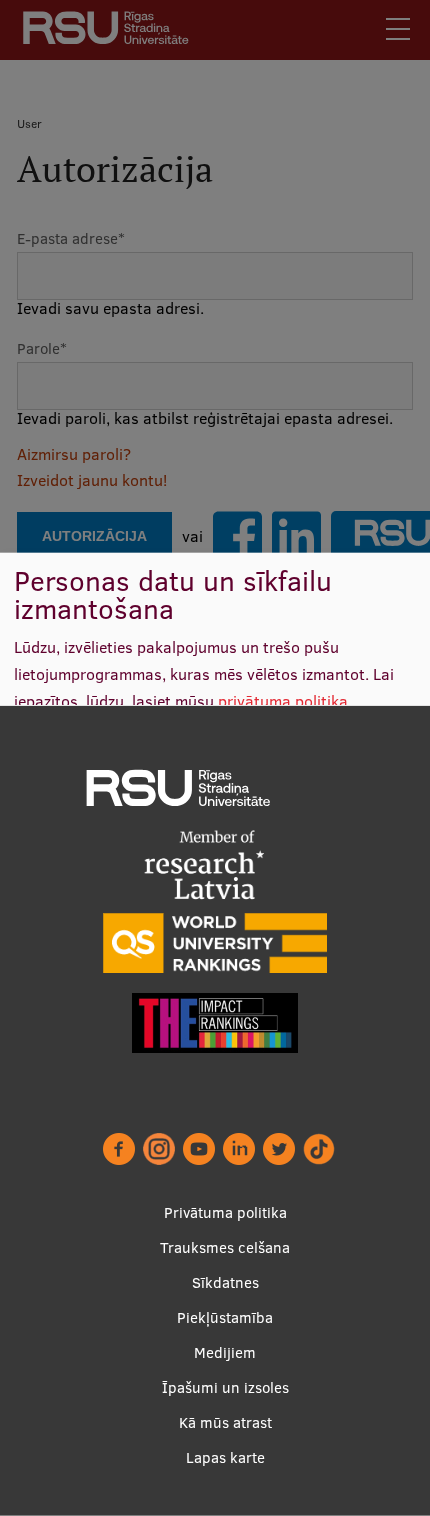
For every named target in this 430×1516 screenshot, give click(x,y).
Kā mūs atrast (225, 1422)
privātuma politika (283, 700)
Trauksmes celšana (225, 1247)
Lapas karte (225, 1457)
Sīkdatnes (225, 1282)
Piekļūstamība (225, 1317)
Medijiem (225, 1352)
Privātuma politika (225, 1212)
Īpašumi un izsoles (225, 1387)
